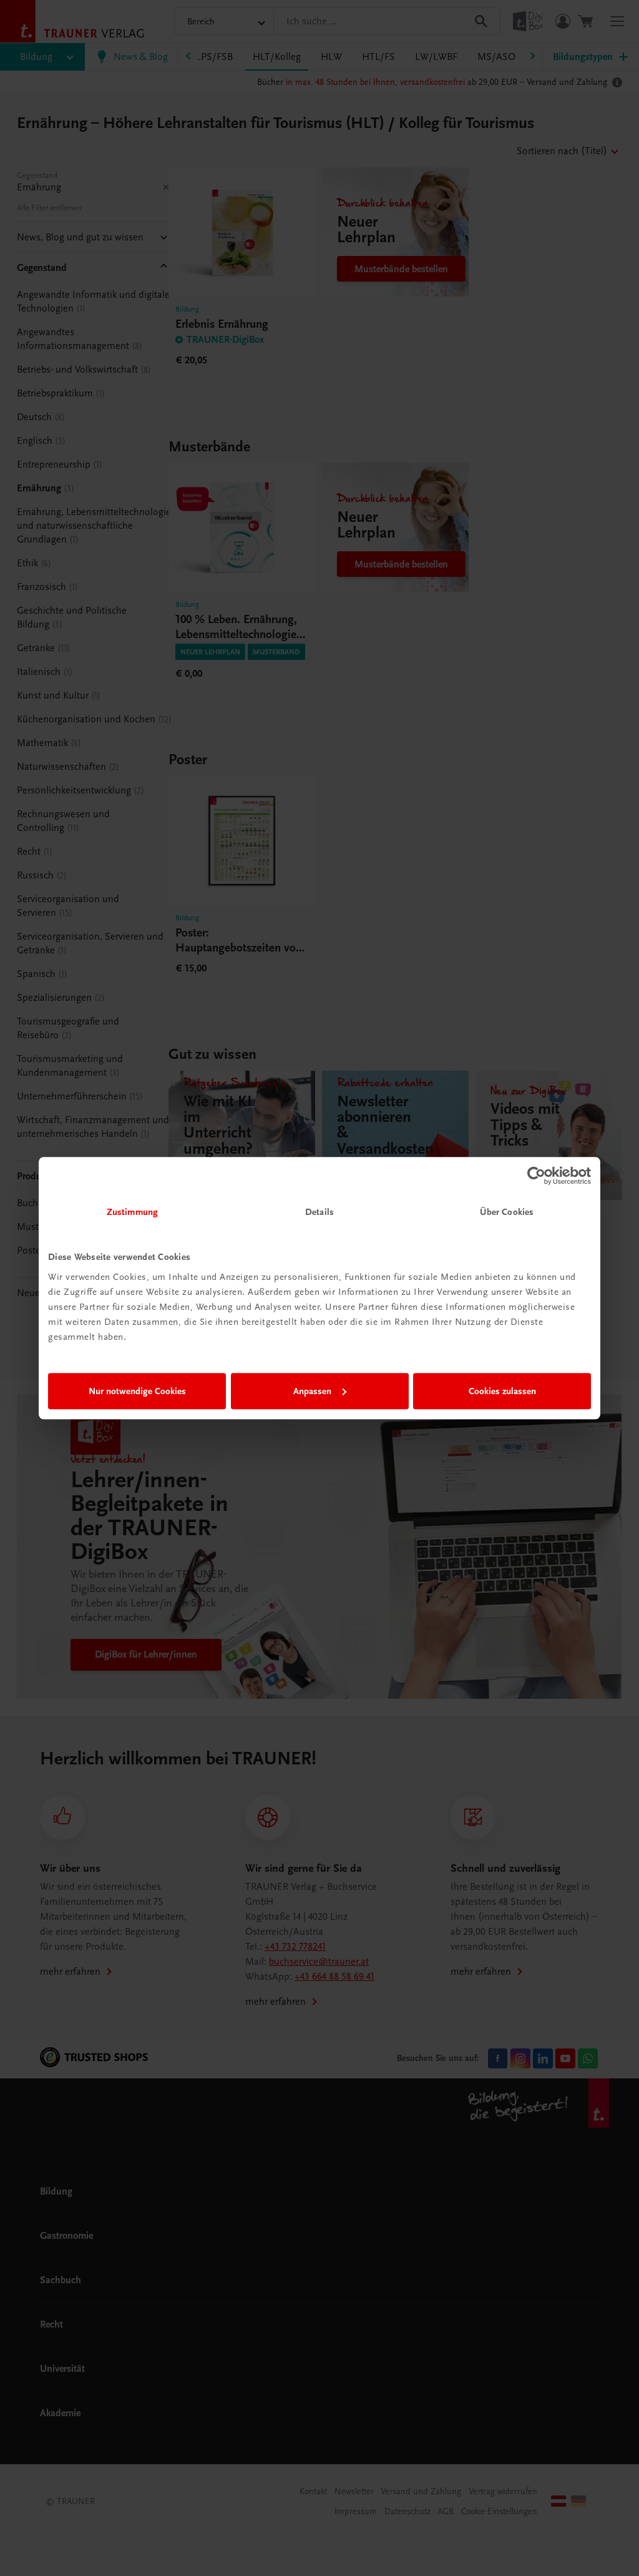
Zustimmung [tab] (132, 1212)
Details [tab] (319, 1212)
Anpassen (312, 1391)
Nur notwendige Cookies (137, 1391)
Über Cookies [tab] (507, 1212)
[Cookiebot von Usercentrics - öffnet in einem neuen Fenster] (536, 1176)
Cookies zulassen (502, 1391)
